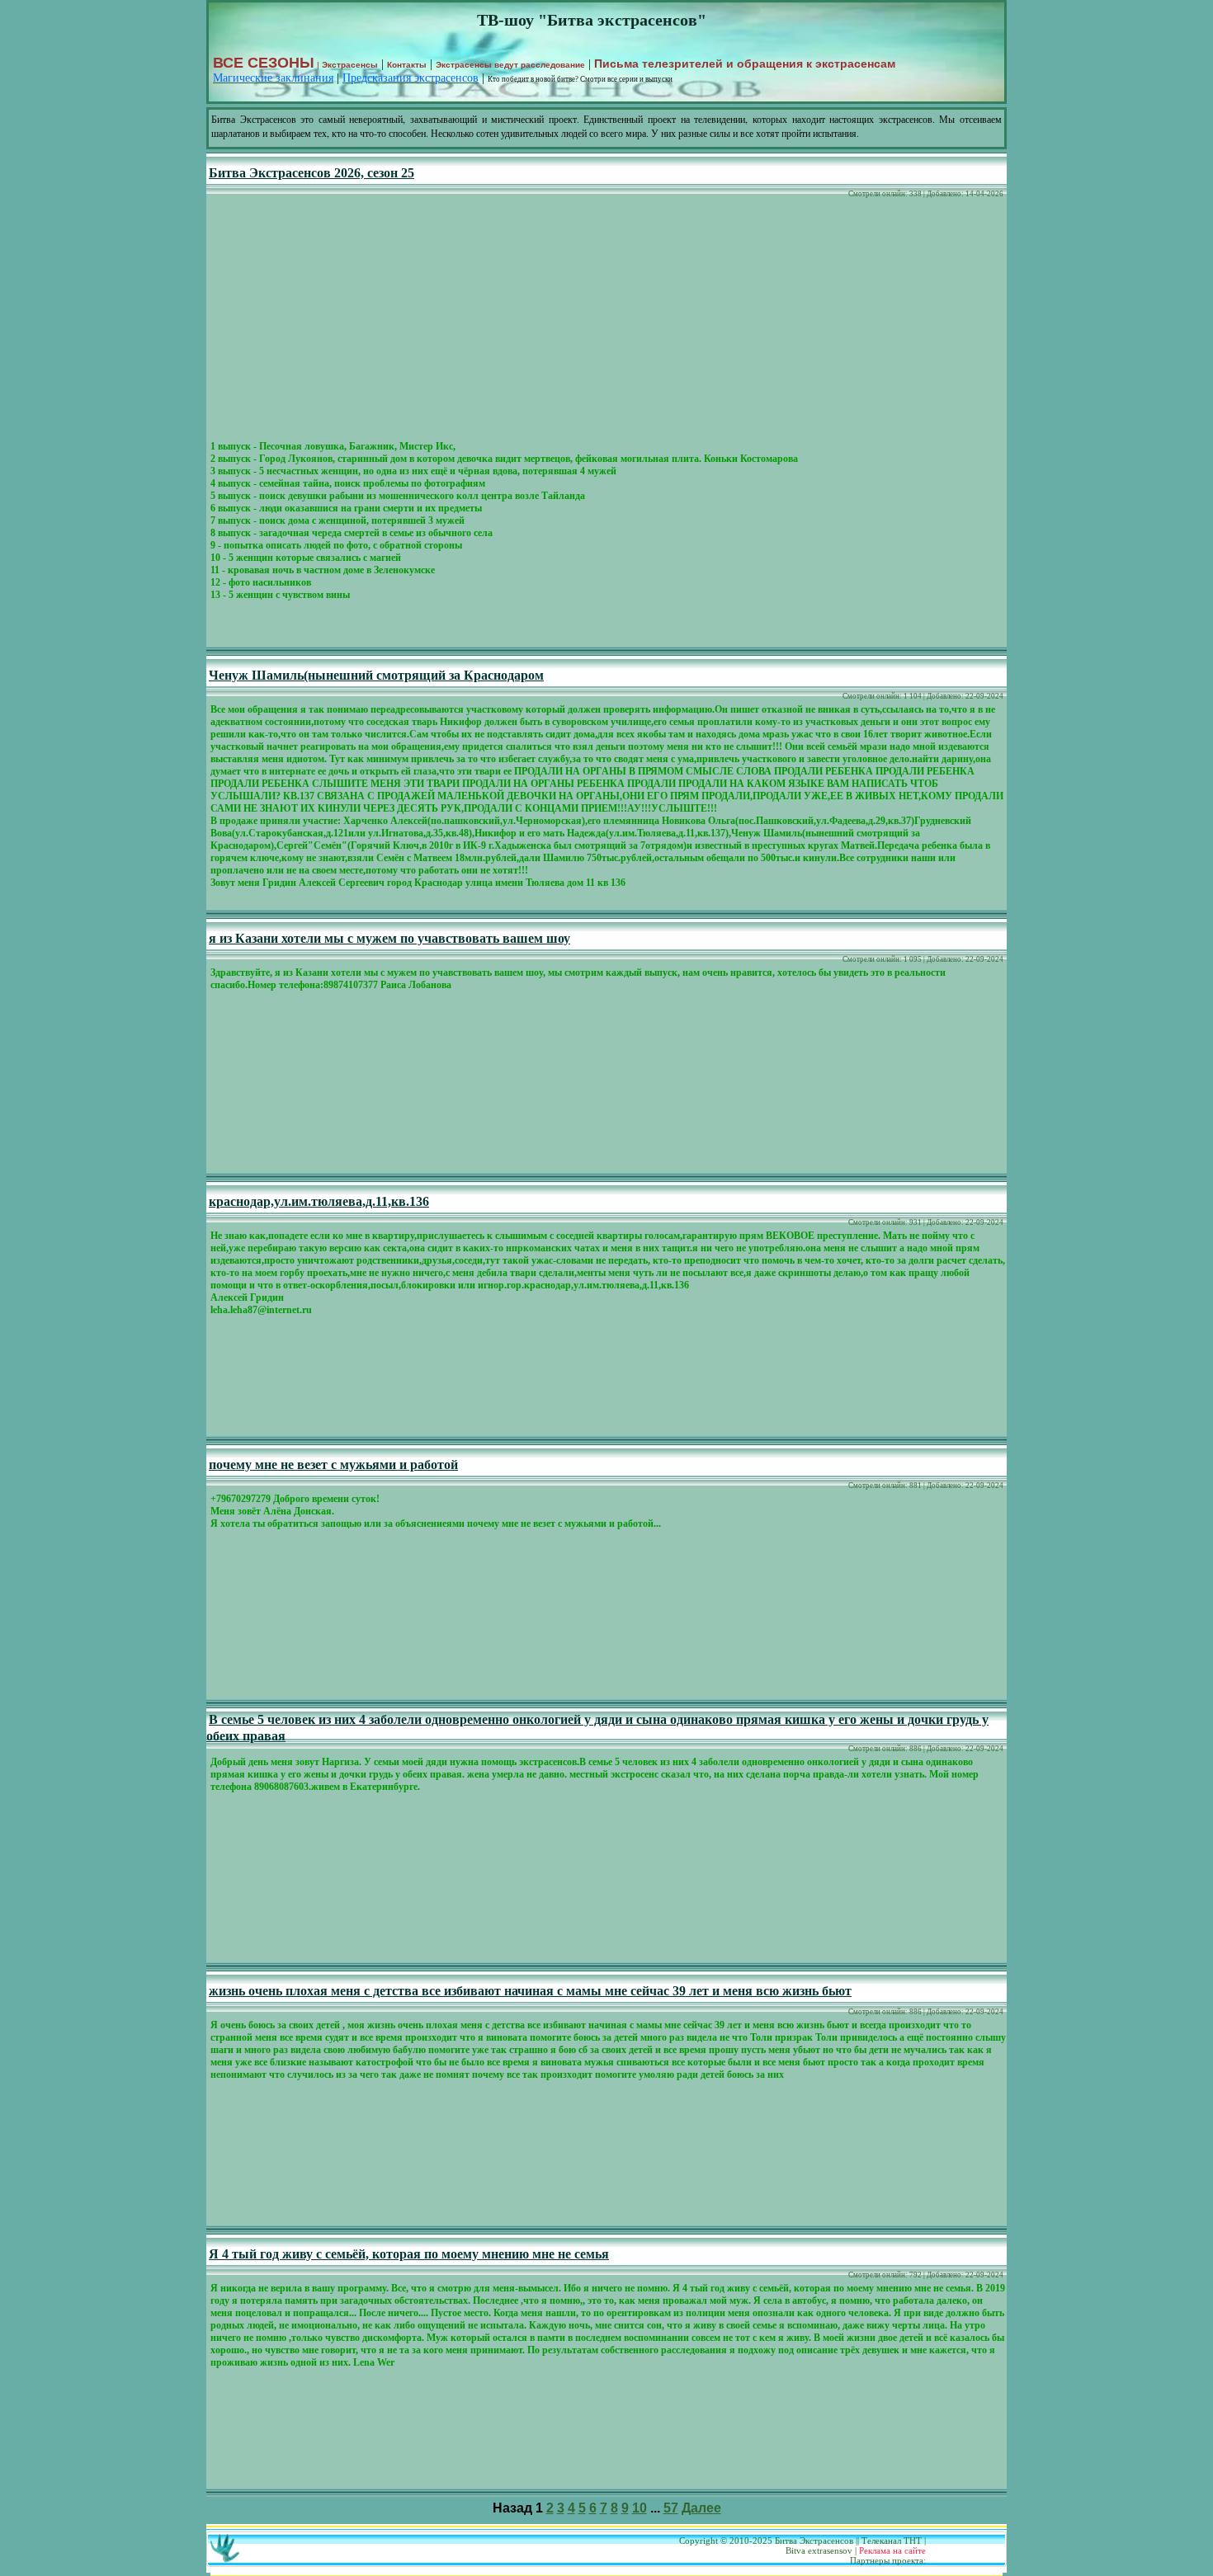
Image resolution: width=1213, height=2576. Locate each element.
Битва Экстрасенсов (814, 2541)
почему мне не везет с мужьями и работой (333, 1465)
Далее (701, 2508)
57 (671, 2508)
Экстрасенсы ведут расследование (510, 65)
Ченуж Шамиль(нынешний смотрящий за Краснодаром (376, 675)
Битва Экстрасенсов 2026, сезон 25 (312, 173)
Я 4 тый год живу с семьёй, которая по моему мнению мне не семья (409, 2254)
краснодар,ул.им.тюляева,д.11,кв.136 (319, 1201)
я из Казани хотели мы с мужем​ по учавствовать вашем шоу (389, 938)
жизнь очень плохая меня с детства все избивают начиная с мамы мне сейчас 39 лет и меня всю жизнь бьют (530, 1991)
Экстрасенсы (350, 65)
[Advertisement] (606, 322)
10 (640, 2508)
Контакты (407, 65)
